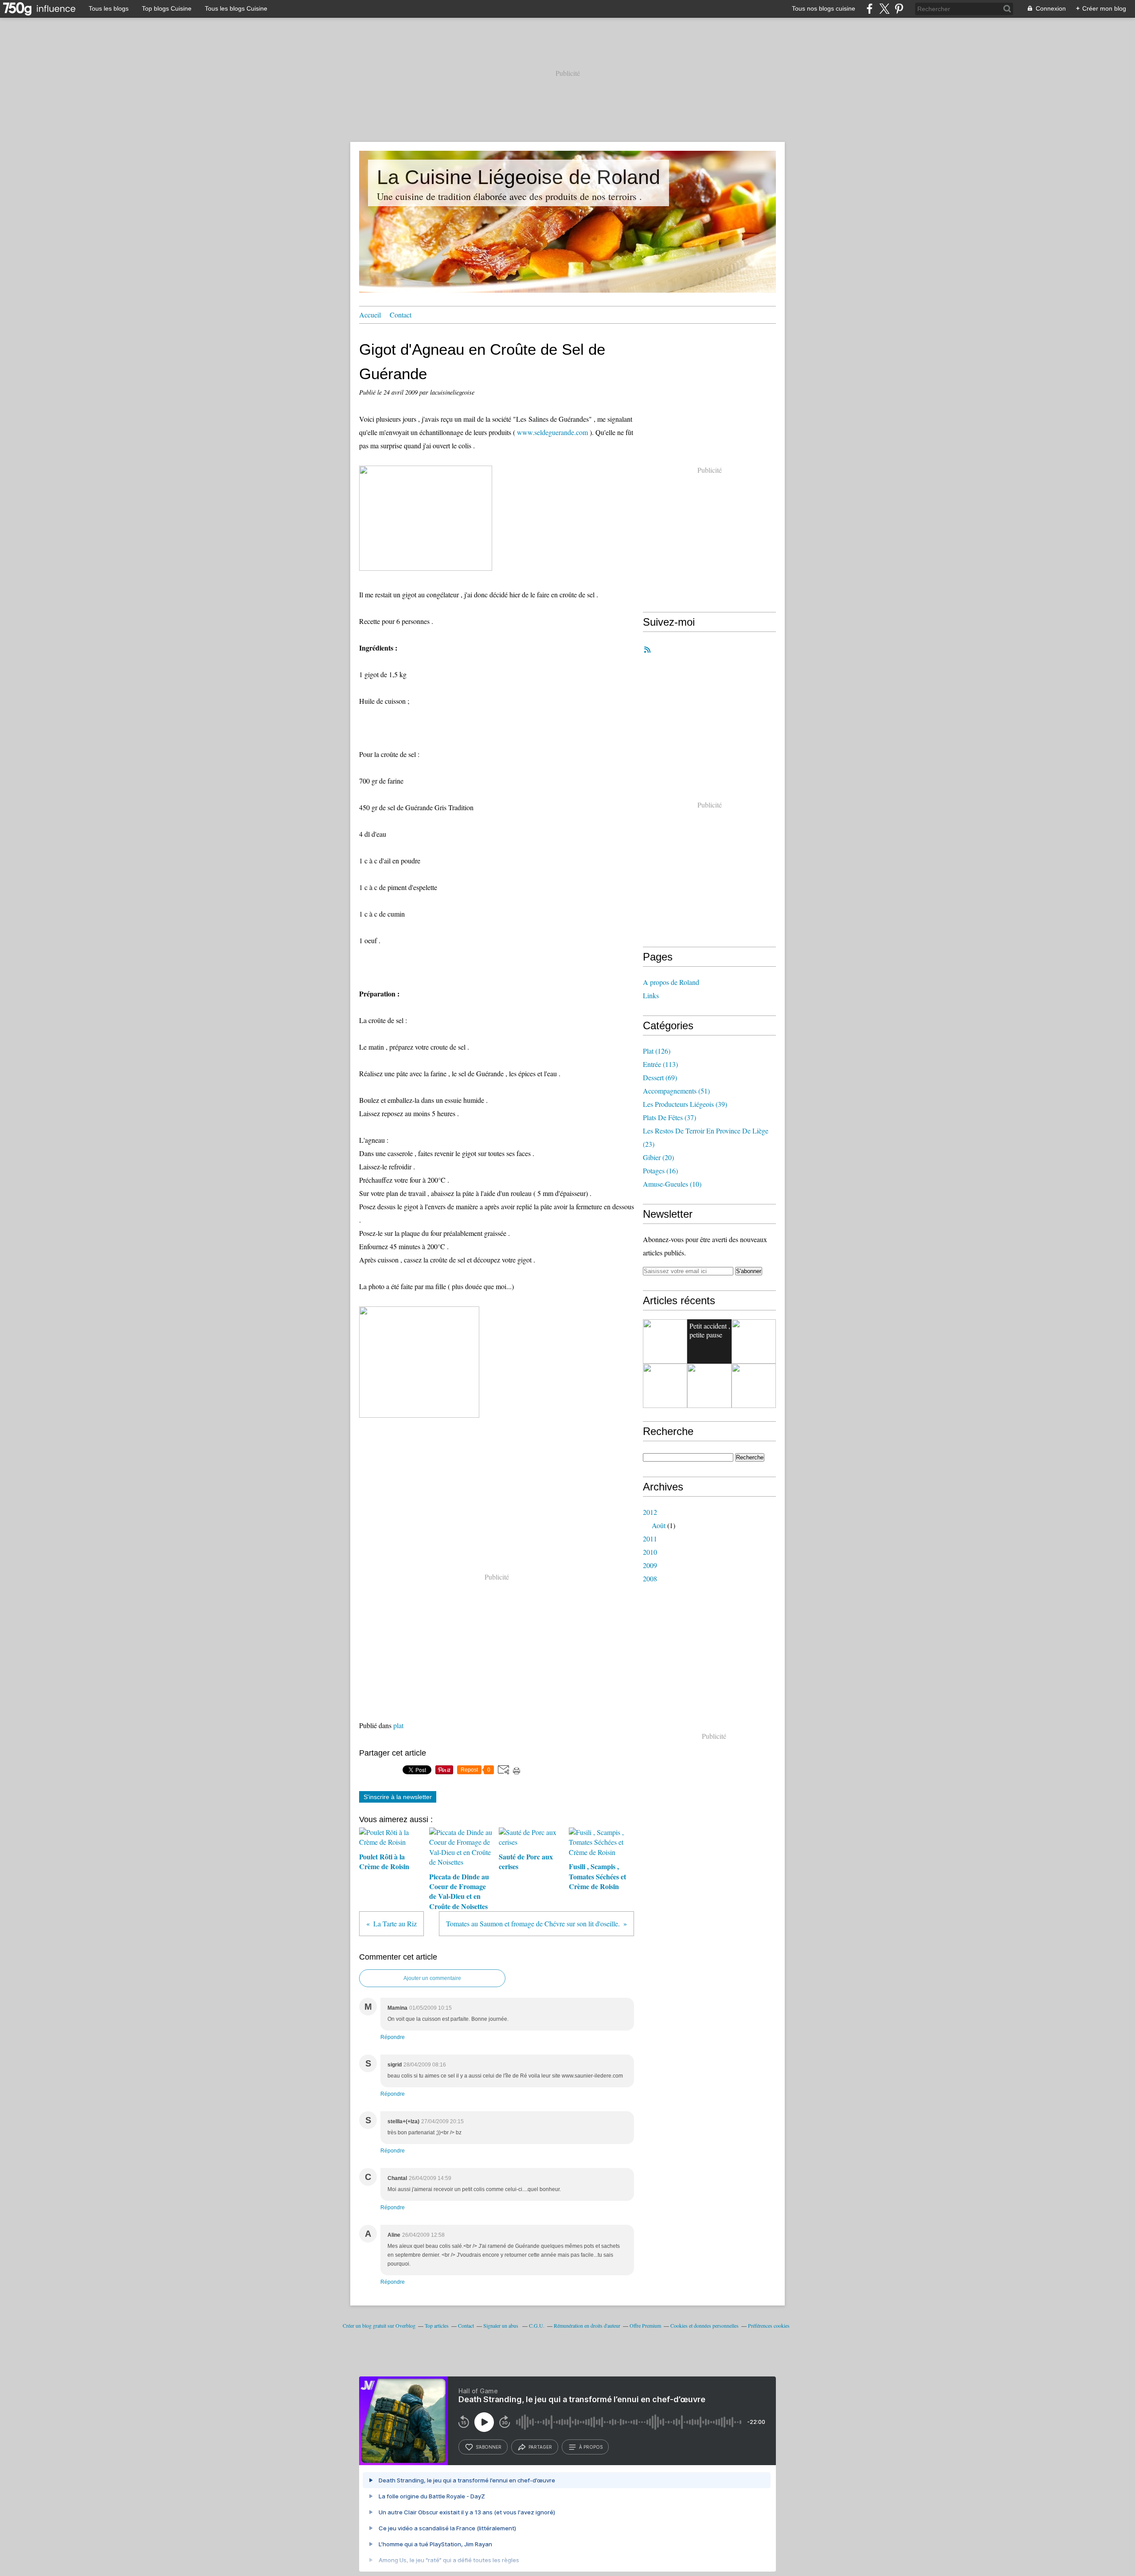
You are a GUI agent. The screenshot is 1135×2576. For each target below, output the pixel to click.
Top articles (437, 2325)
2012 (650, 1512)
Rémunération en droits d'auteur (587, 2325)
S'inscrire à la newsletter (398, 1797)
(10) (672, 1184)
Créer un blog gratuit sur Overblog (379, 2325)
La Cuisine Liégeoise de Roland (519, 177)
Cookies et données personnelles (704, 2325)
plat (398, 1725)
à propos (591, 2447)
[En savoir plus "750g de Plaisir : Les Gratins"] (665, 1386)
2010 (650, 1552)
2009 (650, 1565)
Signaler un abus (501, 2325)
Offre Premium (645, 2325)
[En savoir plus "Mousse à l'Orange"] (709, 1386)
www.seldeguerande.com (552, 432)
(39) (685, 1104)
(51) (676, 1091)
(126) (657, 1051)
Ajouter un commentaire (432, 1978)
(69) (660, 1077)
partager (540, 2447)
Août (659, 1525)
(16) (660, 1170)
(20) (658, 1157)
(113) (660, 1064)
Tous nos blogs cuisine (824, 8)
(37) (669, 1117)
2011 (650, 1539)
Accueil (370, 315)
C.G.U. (537, 2325)
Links (651, 995)
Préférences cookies (769, 2325)
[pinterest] (899, 9)
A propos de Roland (671, 982)
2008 (650, 1578)
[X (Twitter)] (884, 9)
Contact (401, 315)
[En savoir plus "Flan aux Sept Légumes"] (754, 1386)
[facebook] (870, 9)
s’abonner (489, 2447)
